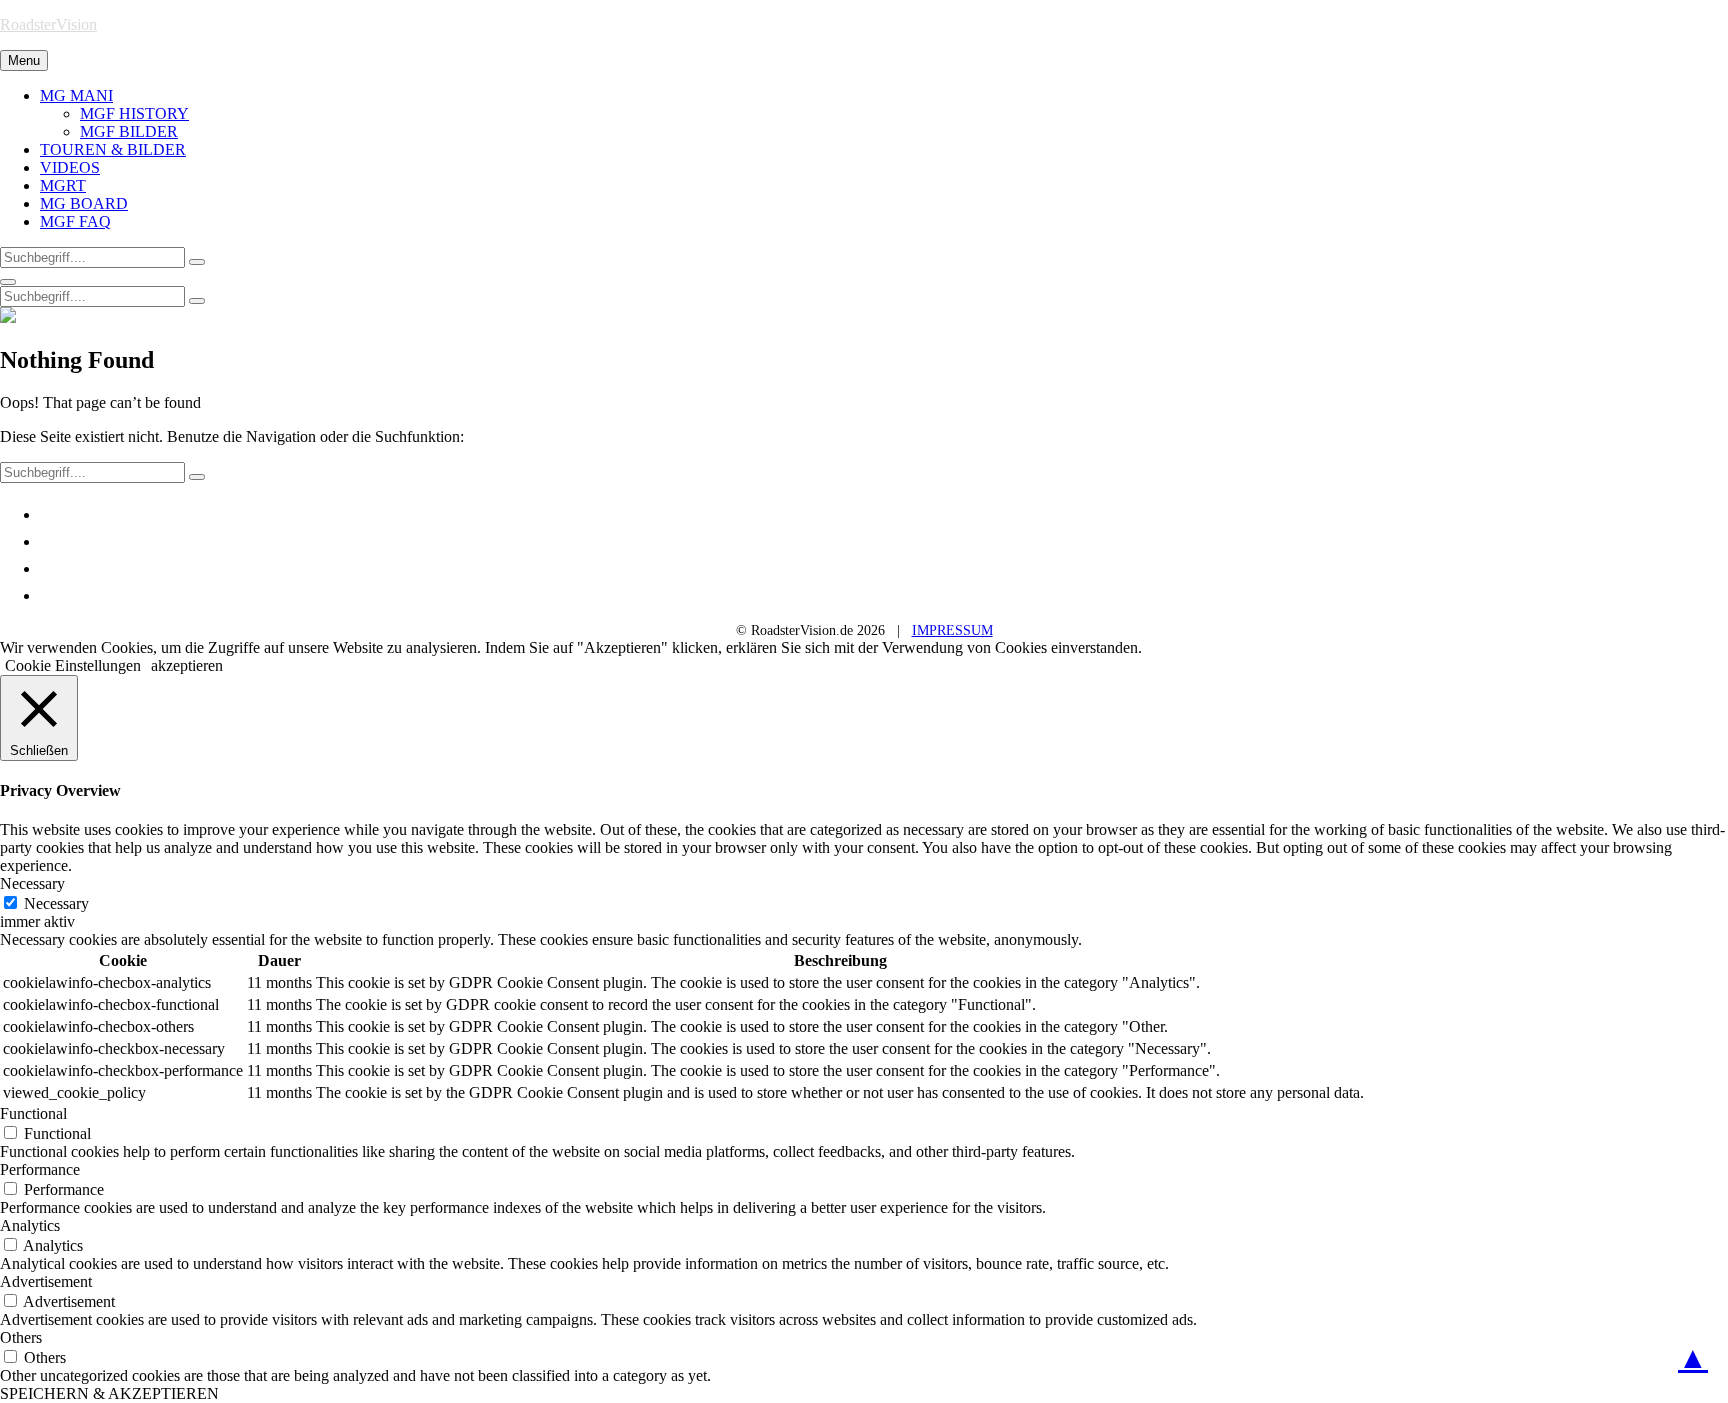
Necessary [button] (32, 883)
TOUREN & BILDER (113, 149)
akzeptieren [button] (187, 665)
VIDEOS (70, 167)
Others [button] (21, 1337)
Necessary (56, 903)
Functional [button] (33, 1113)
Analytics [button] (30, 1225)
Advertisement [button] (46, 1281)
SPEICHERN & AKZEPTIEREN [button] (109, 1393)
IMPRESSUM (952, 630)
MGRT (63, 185)
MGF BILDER (129, 131)
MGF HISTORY (134, 113)
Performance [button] (40, 1169)
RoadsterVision (48, 24)
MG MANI (76, 95)
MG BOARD (84, 203)
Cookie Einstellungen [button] (73, 665)
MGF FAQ (75, 221)
